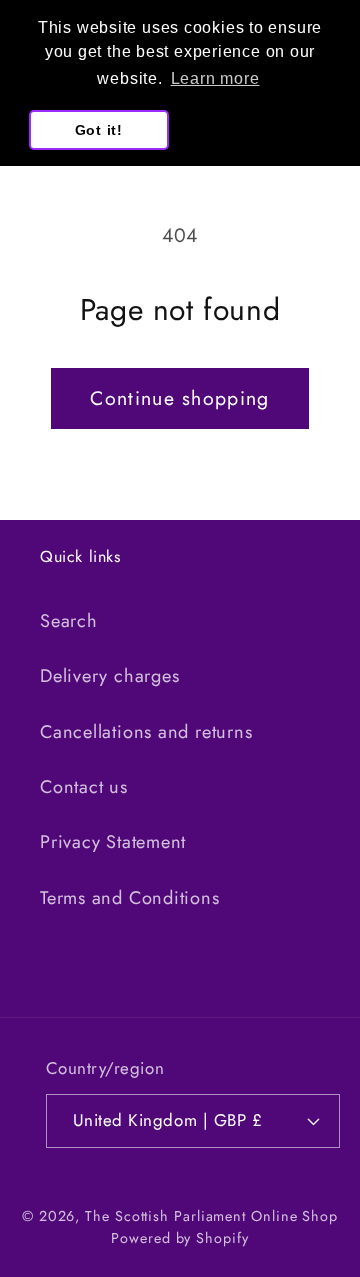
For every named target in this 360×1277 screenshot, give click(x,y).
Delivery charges (109, 676)
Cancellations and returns (146, 732)
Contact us (84, 787)
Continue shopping (179, 398)
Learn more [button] (215, 78)
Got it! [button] (99, 130)
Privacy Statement (113, 842)
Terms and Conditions (130, 898)
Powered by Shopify (179, 1238)
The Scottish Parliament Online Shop (211, 1216)
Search (69, 621)
